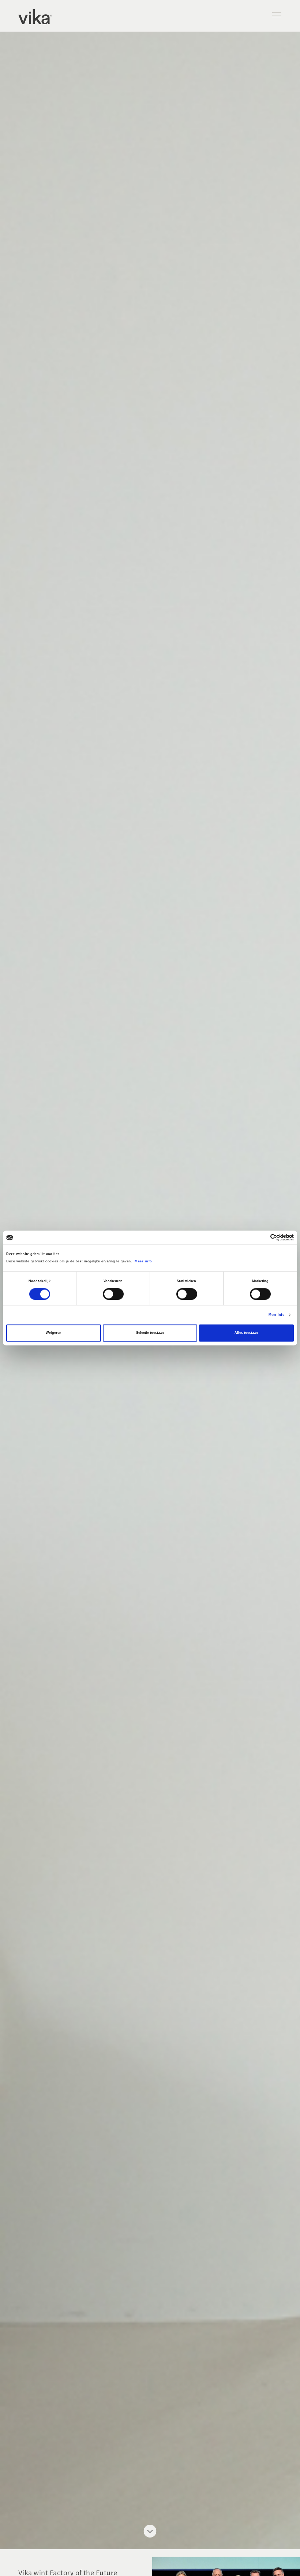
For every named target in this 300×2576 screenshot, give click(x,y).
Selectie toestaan (150, 1333)
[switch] (113, 1294)
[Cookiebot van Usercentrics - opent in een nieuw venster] (262, 1238)
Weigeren (54, 1333)
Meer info (143, 1261)
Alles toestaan (246, 1333)
